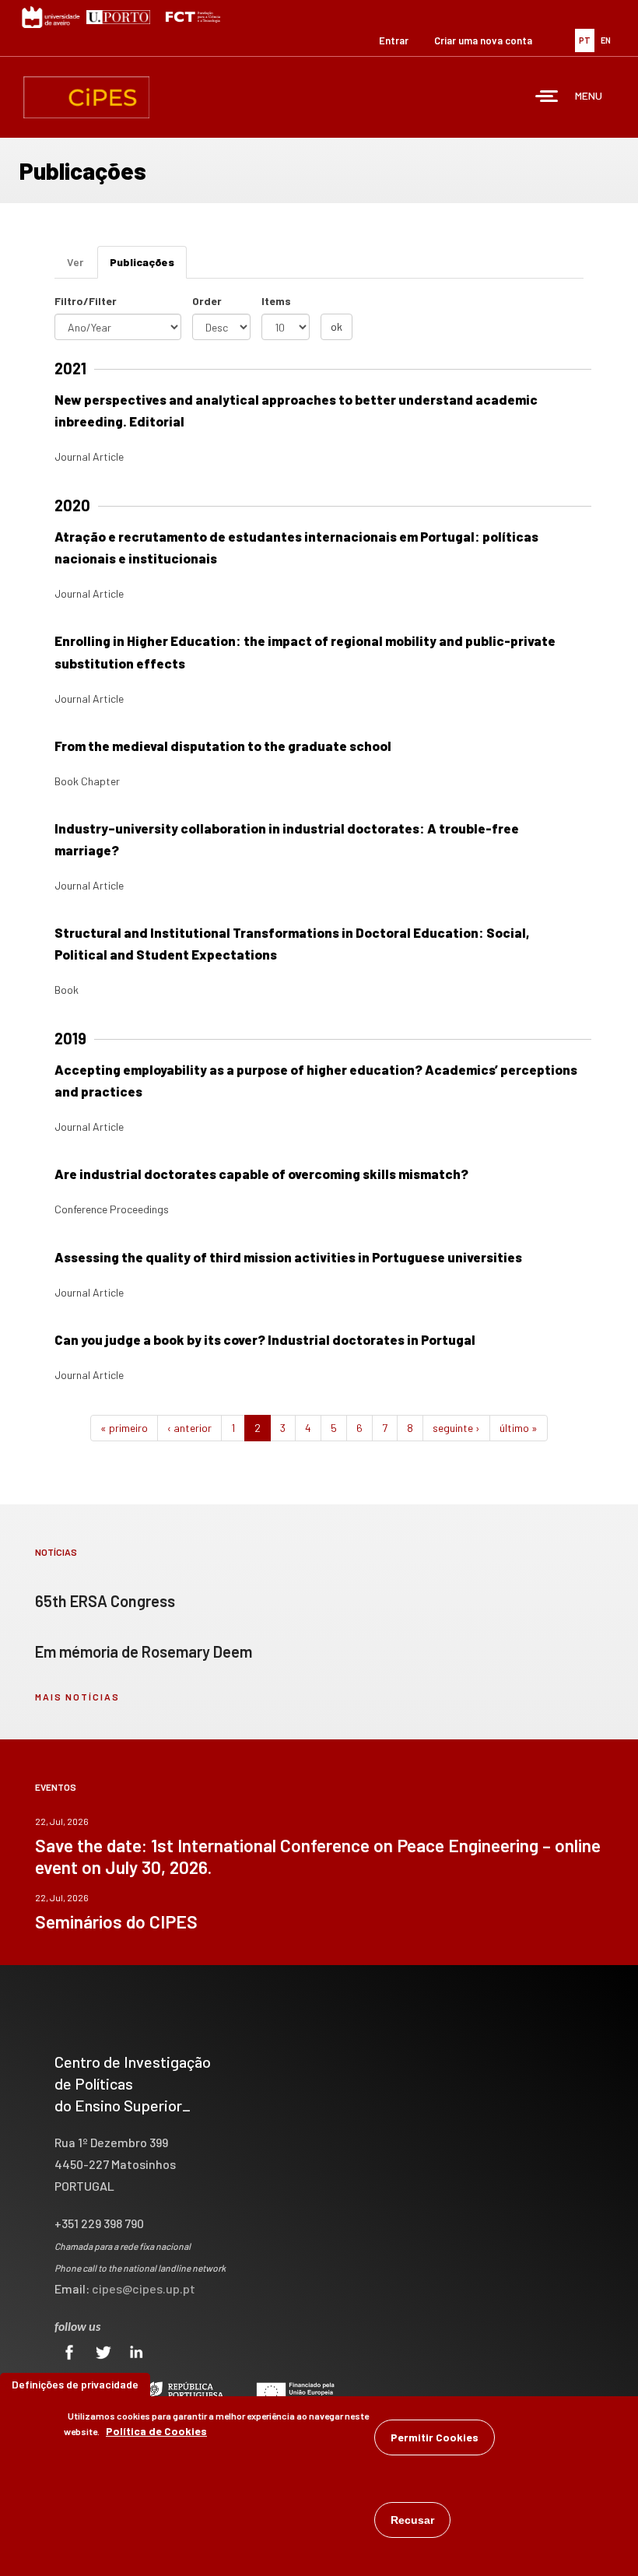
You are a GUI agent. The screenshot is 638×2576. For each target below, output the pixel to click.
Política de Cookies (156, 2431)
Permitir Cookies (435, 2437)
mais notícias (77, 1697)
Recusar (412, 2520)
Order (207, 301)
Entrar (394, 40)
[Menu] (547, 98)
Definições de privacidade (75, 2384)
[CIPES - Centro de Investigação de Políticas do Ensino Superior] (86, 97)
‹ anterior (189, 1428)
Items (276, 301)
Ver (75, 262)
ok (337, 326)
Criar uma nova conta (483, 40)
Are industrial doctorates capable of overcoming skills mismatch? (261, 1174)
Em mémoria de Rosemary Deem (144, 1651)
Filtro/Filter (86, 301)
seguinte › (456, 1428)
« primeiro (124, 1428)
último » (519, 1428)
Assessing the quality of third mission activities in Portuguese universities (288, 1257)
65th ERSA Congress (105, 1601)
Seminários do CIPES (116, 1921)
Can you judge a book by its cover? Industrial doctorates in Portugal (265, 1339)
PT (585, 40)
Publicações (148, 267)
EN (606, 40)
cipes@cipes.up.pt (144, 2288)
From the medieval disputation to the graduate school (223, 746)
